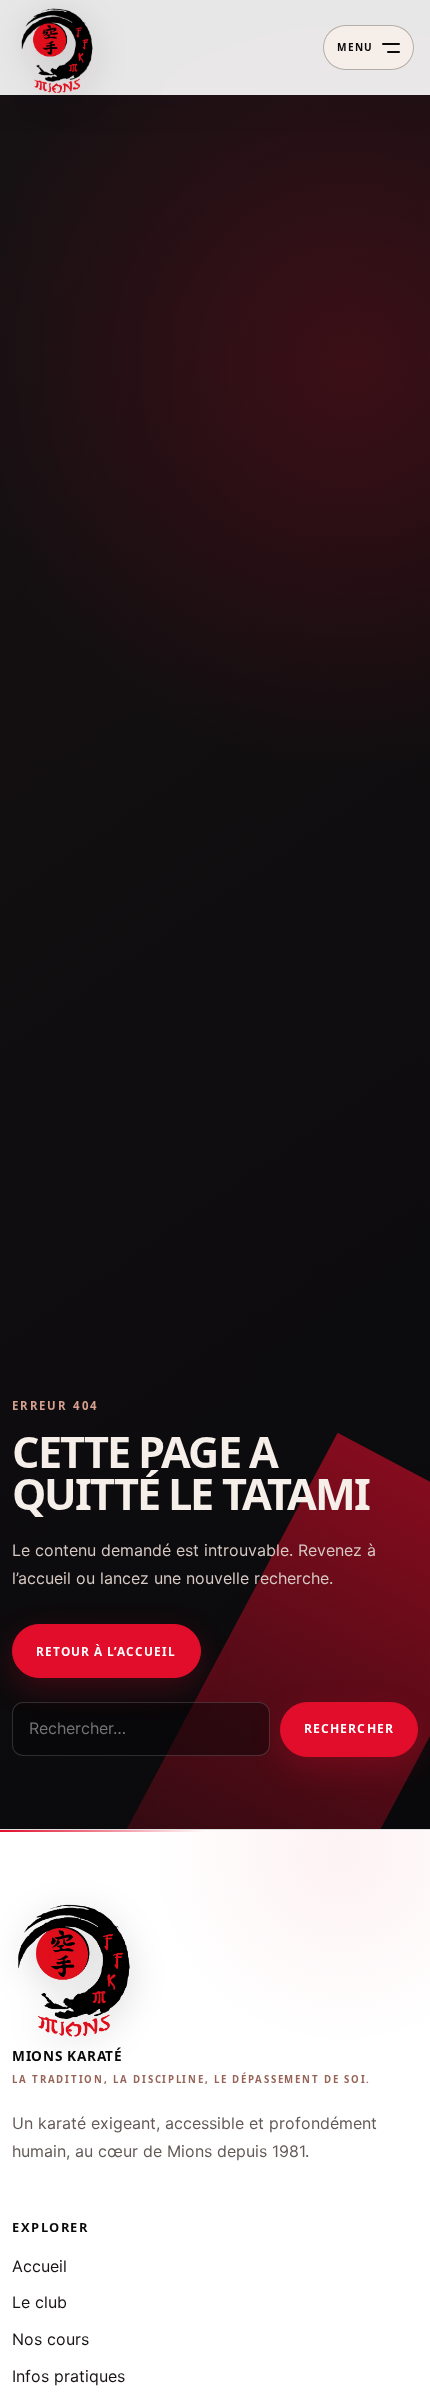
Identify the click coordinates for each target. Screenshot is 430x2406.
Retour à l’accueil (106, 1651)
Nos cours (50, 2339)
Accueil (39, 2266)
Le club (39, 2302)
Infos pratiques (68, 2376)
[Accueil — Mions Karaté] (59, 48)
